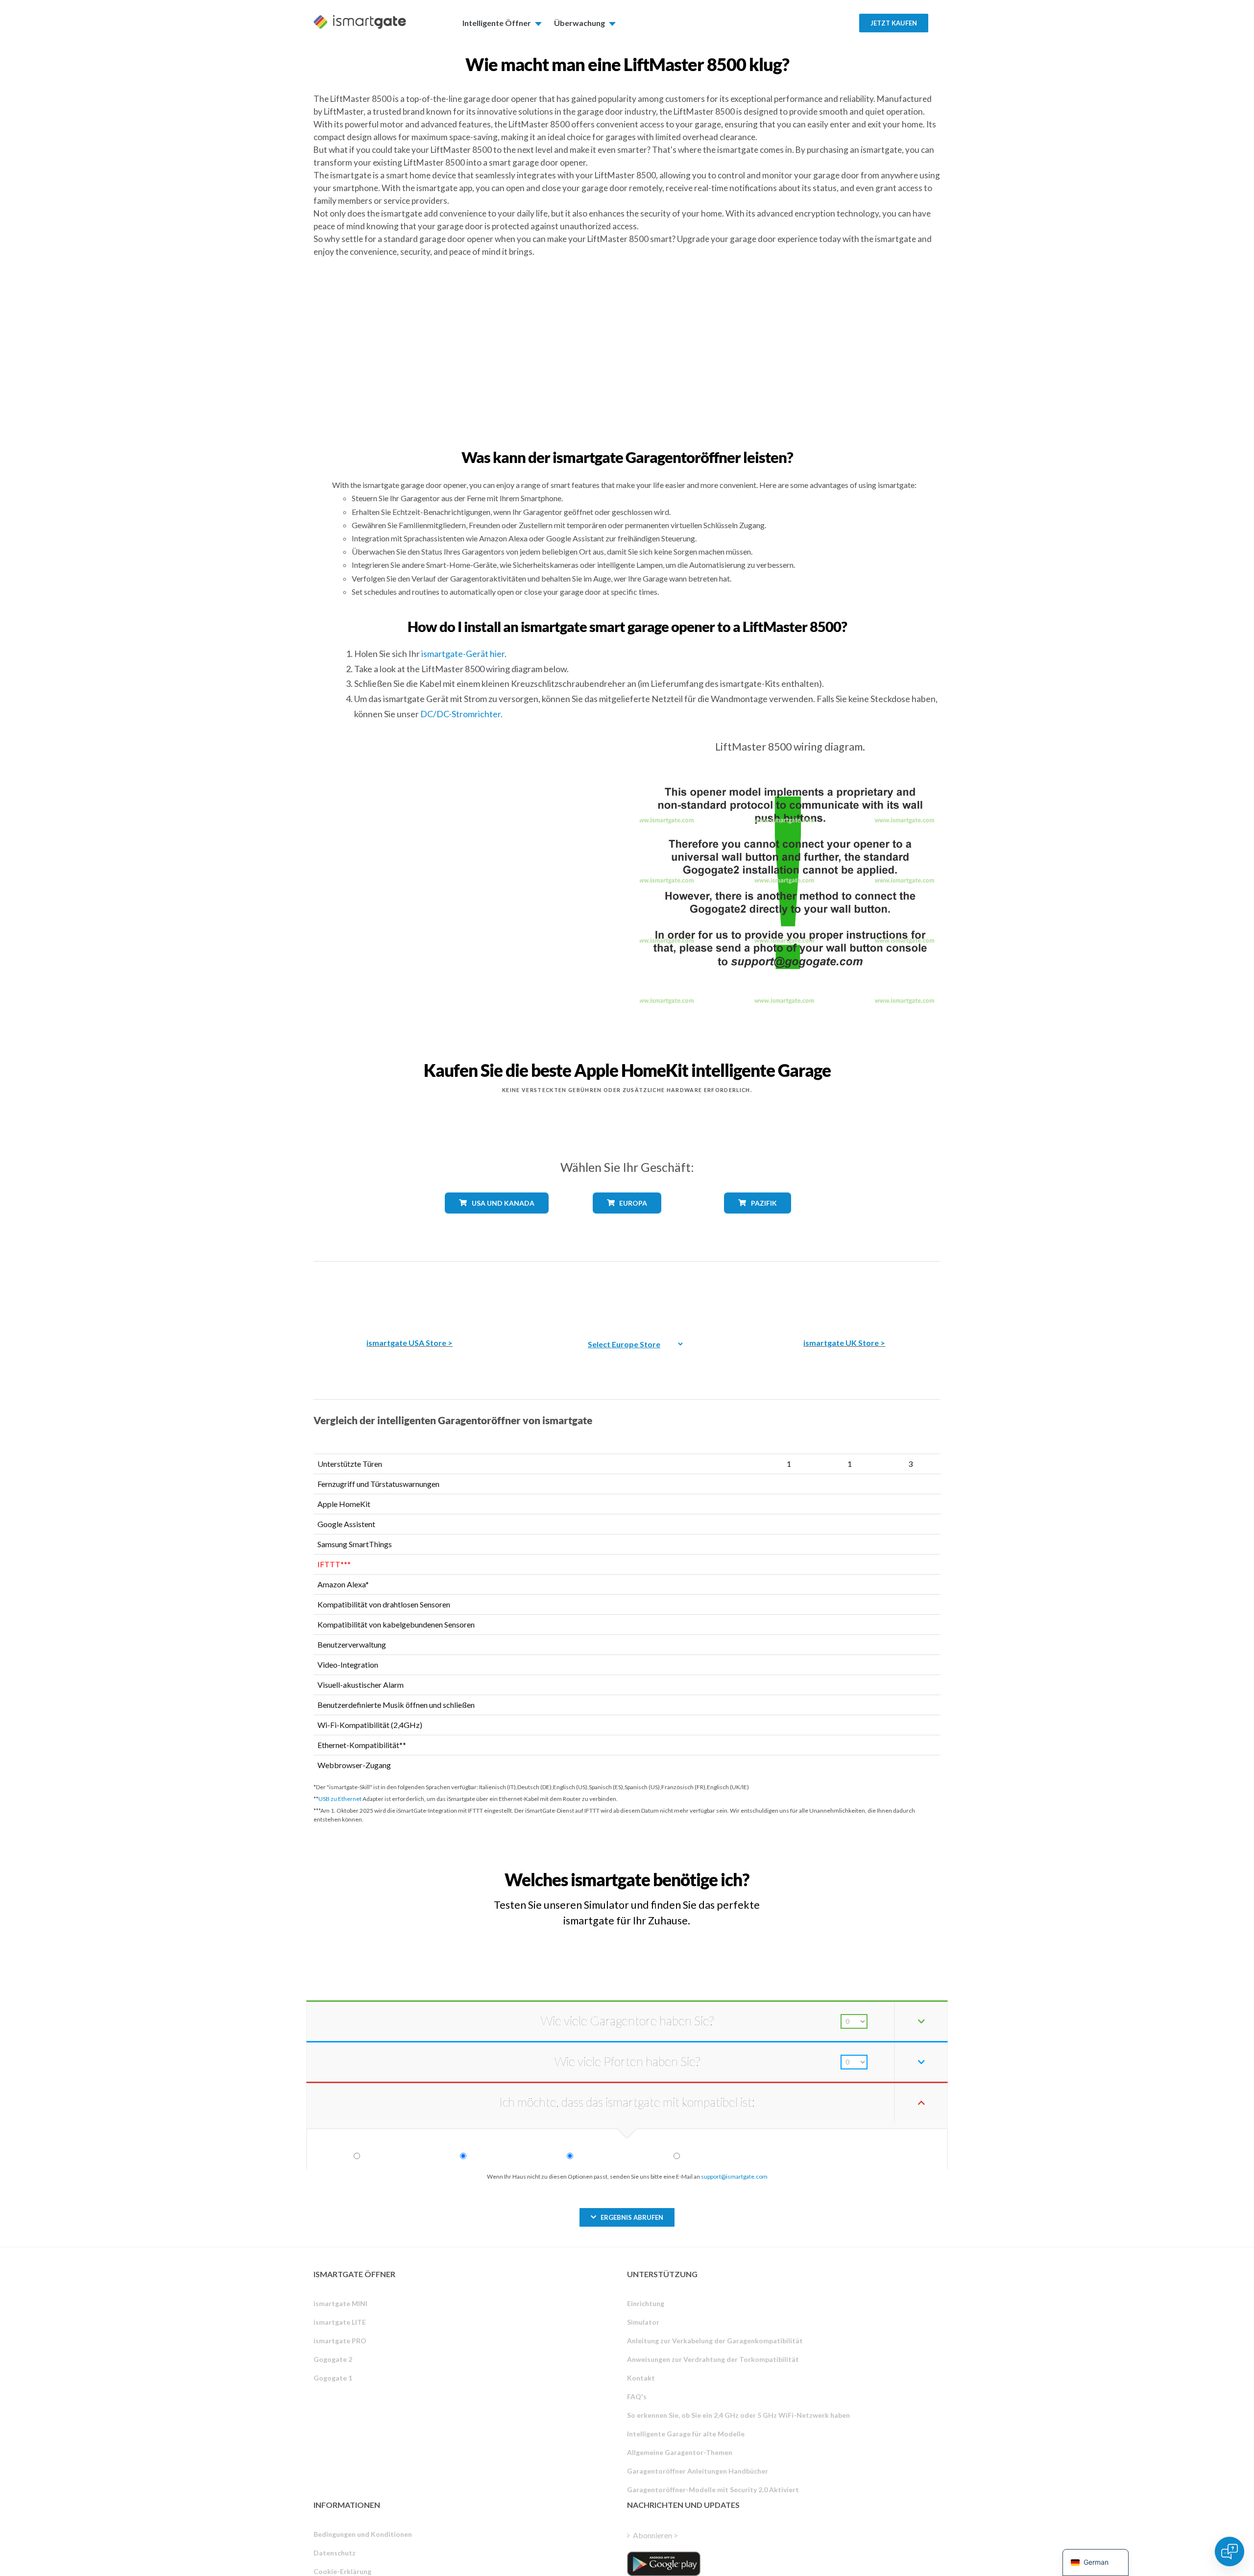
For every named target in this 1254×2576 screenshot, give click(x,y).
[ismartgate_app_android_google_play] (664, 2564)
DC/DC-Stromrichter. (461, 714)
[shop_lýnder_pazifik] (758, 1221)
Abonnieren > (655, 2535)
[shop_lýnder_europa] (627, 1221)
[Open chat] (1230, 2552)
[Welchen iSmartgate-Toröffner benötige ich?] (868, 1871)
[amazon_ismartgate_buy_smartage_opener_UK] (844, 1293)
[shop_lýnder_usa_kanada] (497, 1221)
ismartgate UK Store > (844, 1343)
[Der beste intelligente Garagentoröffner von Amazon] (410, 1293)
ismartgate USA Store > (410, 1343)
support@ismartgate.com (734, 2176)
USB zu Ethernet (340, 1799)
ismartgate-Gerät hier (463, 654)
